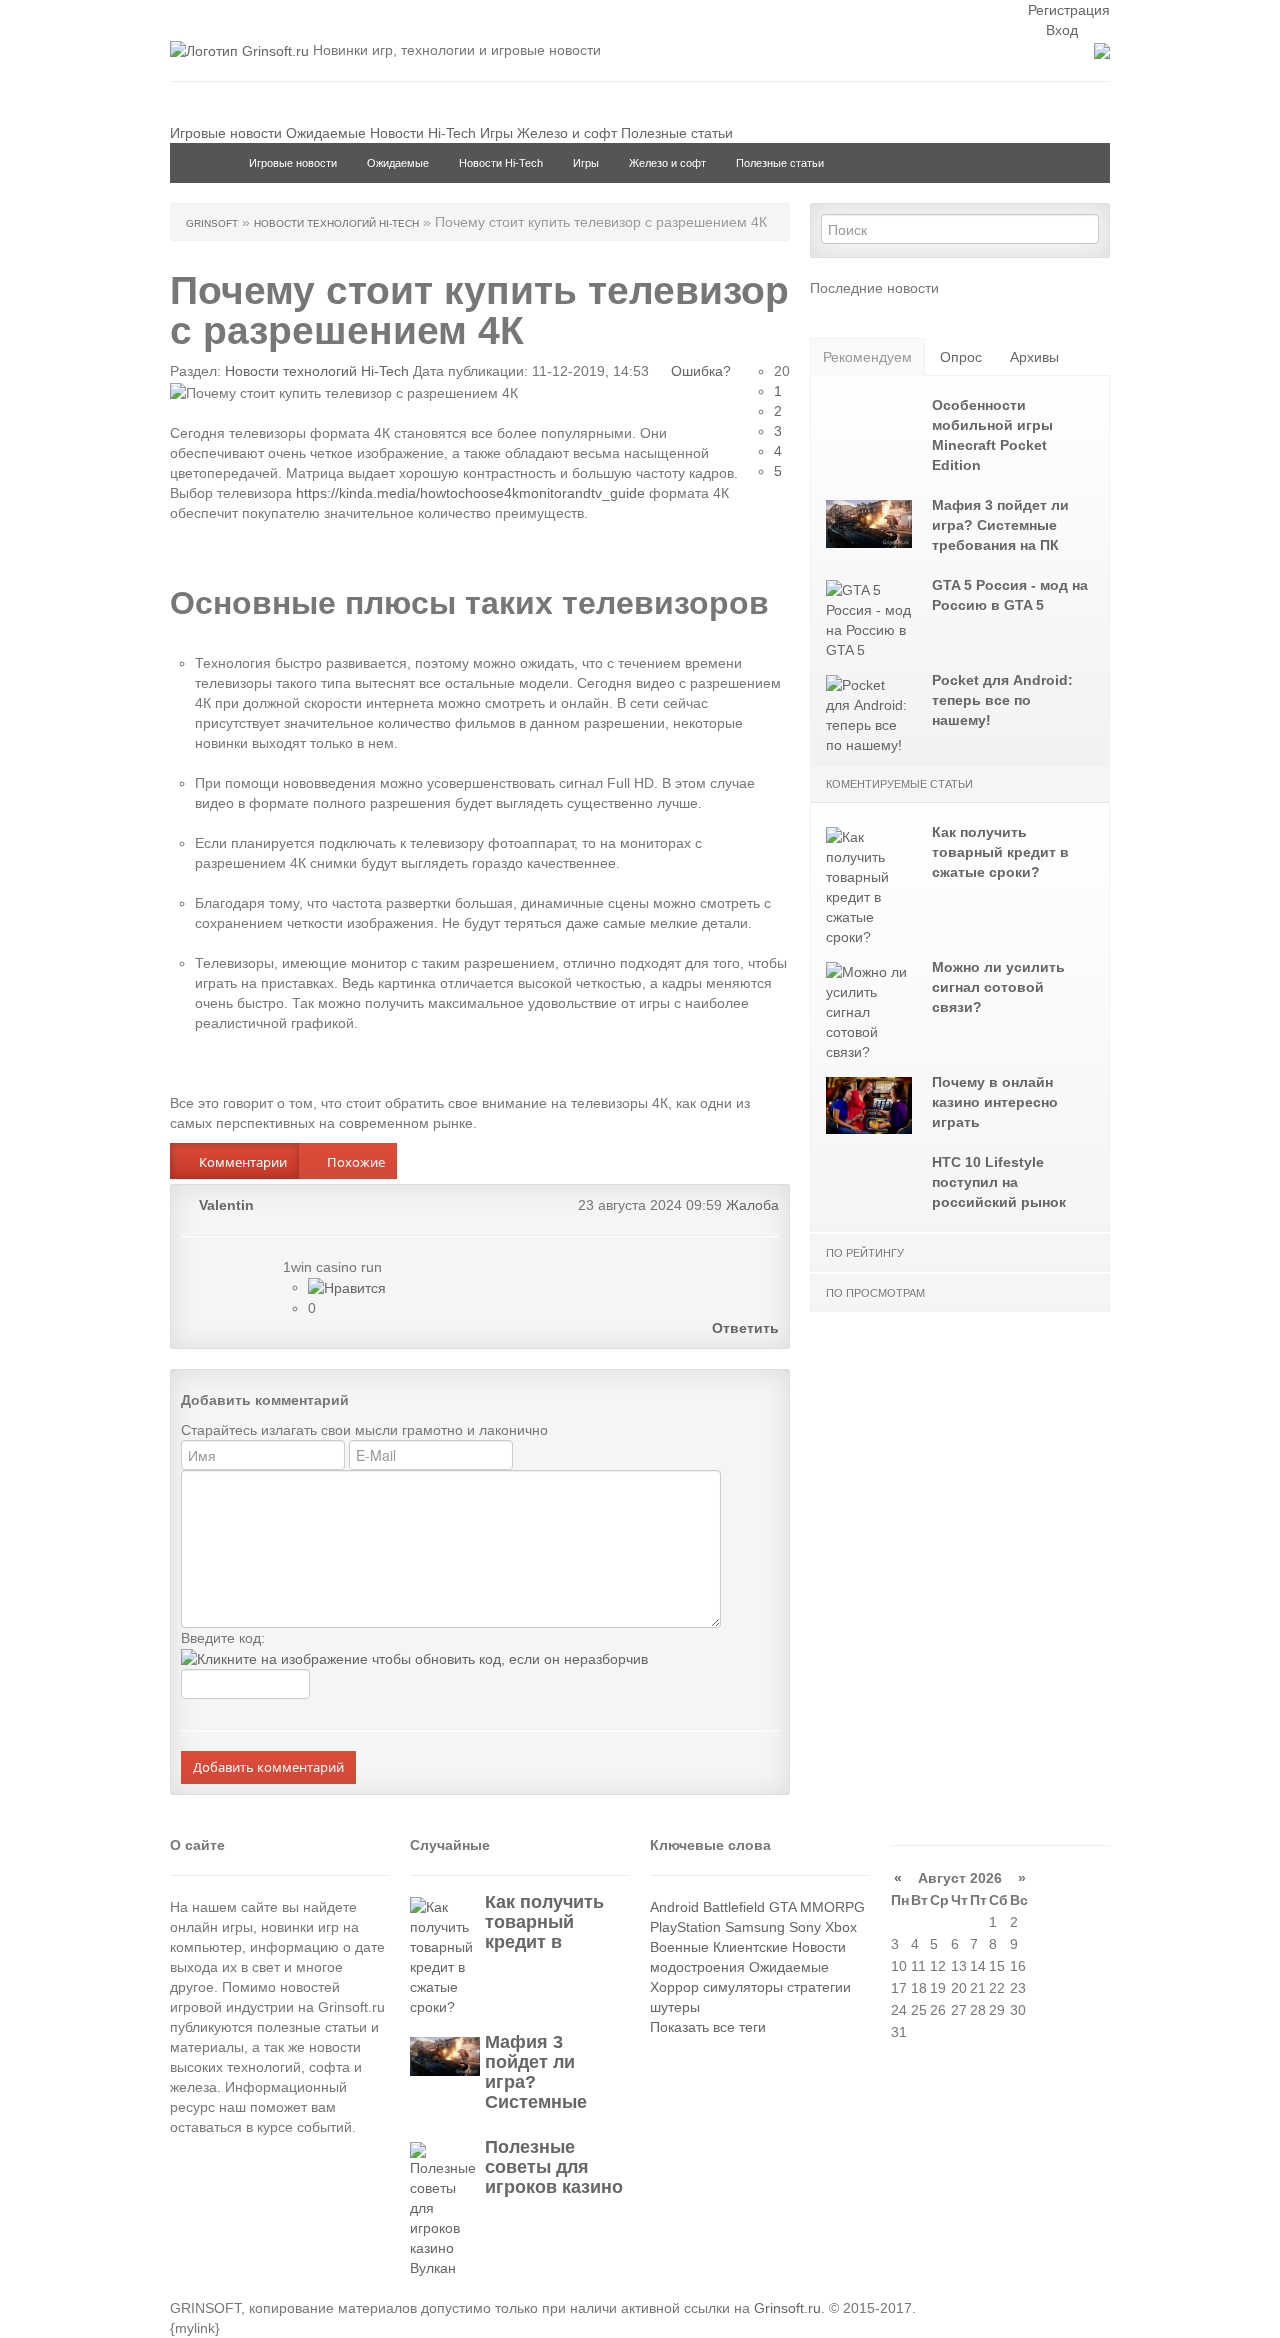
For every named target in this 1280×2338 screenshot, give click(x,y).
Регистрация (1069, 10)
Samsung (755, 1927)
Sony (805, 1927)
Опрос (961, 357)
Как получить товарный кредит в (544, 1922)
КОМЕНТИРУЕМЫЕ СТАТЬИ (899, 784)
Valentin (226, 1205)
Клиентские (750, 1947)
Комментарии (241, 1162)
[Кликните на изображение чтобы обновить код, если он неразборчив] (414, 1658)
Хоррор (674, 1987)
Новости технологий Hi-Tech (317, 371)
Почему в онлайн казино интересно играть (995, 1102)
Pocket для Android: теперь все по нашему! (1002, 700)
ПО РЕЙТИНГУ (865, 1253)
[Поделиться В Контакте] (772, 1155)
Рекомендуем (867, 357)
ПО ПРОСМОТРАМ (875, 1293)
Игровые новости (226, 133)
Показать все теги (708, 2027)
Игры (496, 133)
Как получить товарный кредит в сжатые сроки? (1000, 852)
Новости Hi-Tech (423, 133)
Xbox (841, 1927)
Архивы (1034, 357)
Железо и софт (567, 133)
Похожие (354, 1162)
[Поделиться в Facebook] (712, 1155)
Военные (679, 1947)
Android (674, 1907)
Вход (1060, 30)
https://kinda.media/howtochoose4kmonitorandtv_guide (470, 493)
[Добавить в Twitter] (742, 1155)
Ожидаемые (326, 133)
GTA (782, 1907)
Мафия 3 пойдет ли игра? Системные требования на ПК (1000, 525)
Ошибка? (699, 371)
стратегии (819, 1987)
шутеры (675, 2007)
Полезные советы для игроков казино (554, 2167)
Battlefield (734, 1907)
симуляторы (743, 1987)
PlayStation (685, 1927)
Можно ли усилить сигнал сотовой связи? (998, 987)
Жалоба (752, 1205)
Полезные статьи (677, 133)
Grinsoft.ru (787, 2308)
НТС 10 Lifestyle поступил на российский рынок (999, 1182)
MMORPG (832, 1907)
